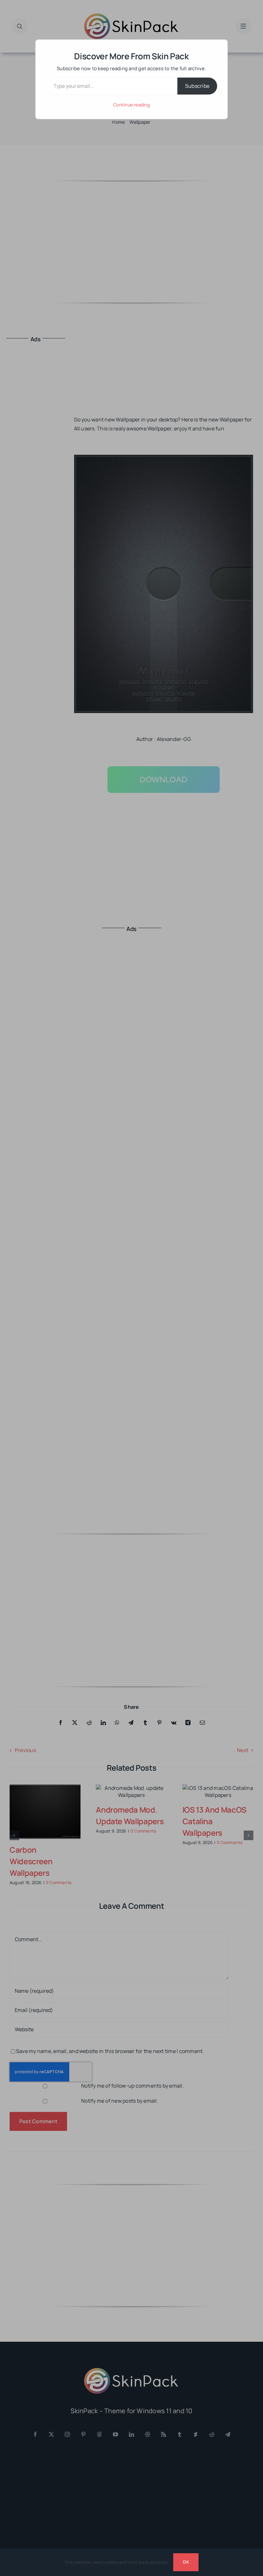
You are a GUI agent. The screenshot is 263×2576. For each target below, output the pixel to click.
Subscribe (197, 86)
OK (186, 2562)
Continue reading (131, 105)
